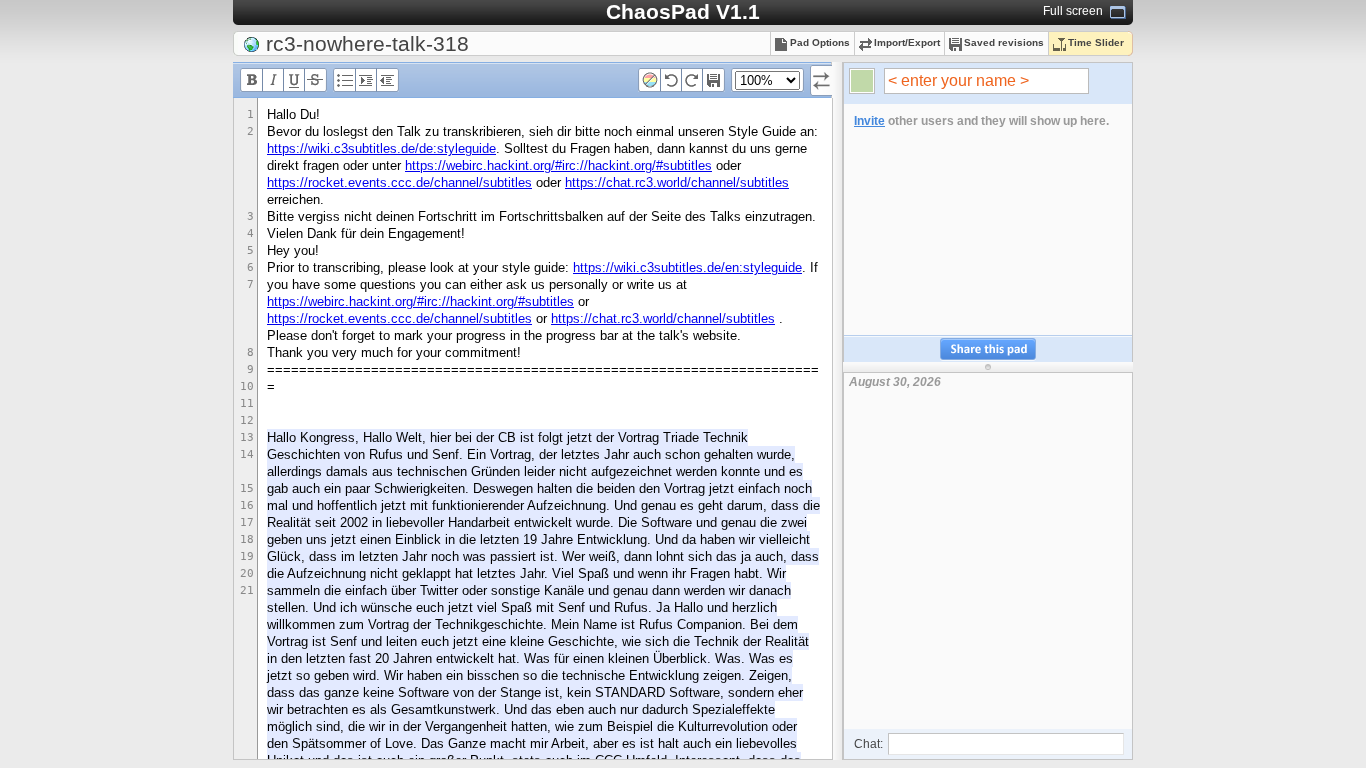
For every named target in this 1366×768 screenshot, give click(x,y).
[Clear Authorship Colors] (650, 84)
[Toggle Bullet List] (345, 84)
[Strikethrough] (315, 84)
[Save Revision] (713, 84)
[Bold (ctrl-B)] (252, 84)
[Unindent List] (387, 84)
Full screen (1073, 11)
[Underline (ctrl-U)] (294, 84)
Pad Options (820, 42)
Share (988, 349)
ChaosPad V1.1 (683, 11)
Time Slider (1096, 42)
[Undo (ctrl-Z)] (671, 84)
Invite (869, 121)
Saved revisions (1004, 42)
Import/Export (907, 42)
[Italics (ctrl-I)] (273, 84)
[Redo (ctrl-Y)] (692, 84)
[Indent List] (366, 84)
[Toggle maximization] (1118, 12)
